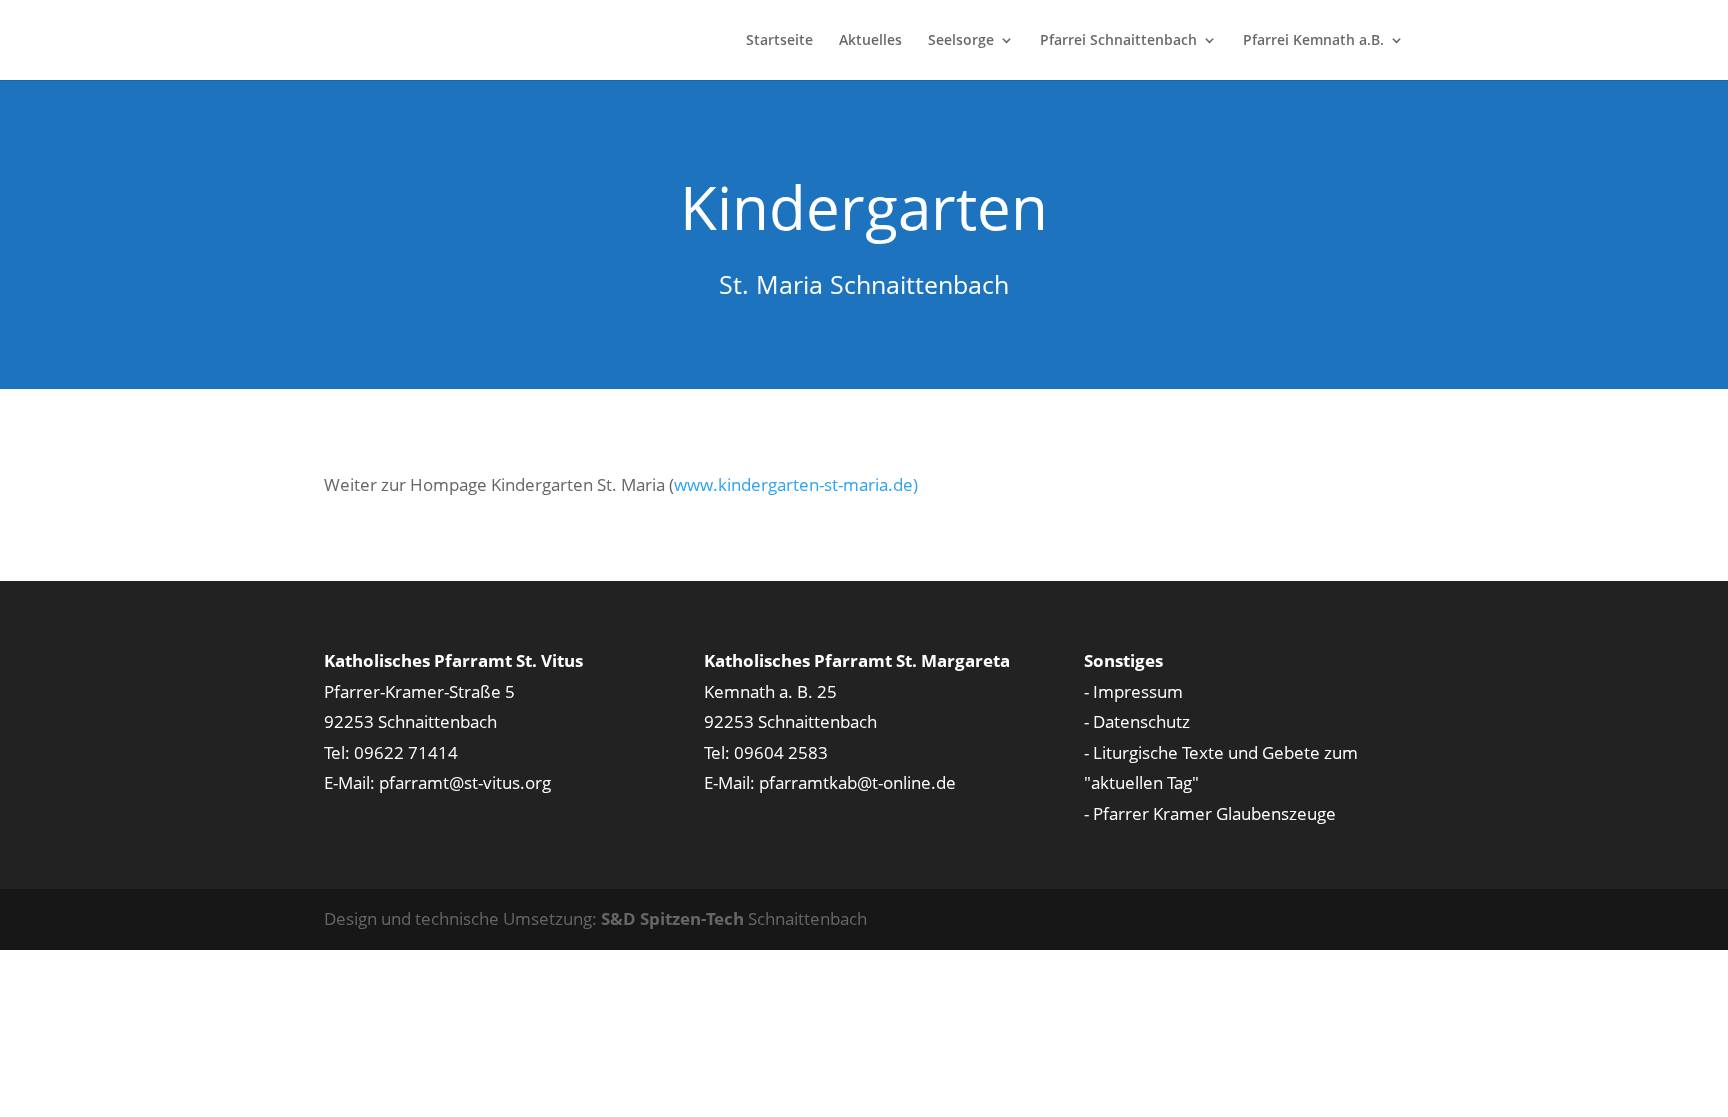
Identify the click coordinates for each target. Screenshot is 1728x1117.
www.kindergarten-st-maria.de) (796, 484)
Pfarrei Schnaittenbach (1118, 41)
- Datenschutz (1137, 721)
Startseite (779, 41)
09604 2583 (781, 752)
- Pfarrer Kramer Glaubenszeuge (1210, 813)
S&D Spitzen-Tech (672, 918)
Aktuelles (870, 41)
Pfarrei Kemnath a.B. (1313, 41)
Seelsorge (961, 41)
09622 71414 (406, 752)
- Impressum (1133, 691)
